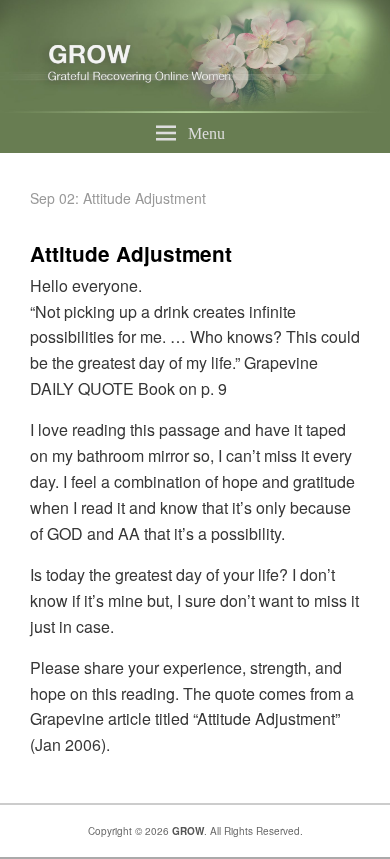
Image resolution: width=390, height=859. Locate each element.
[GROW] (195, 106)
